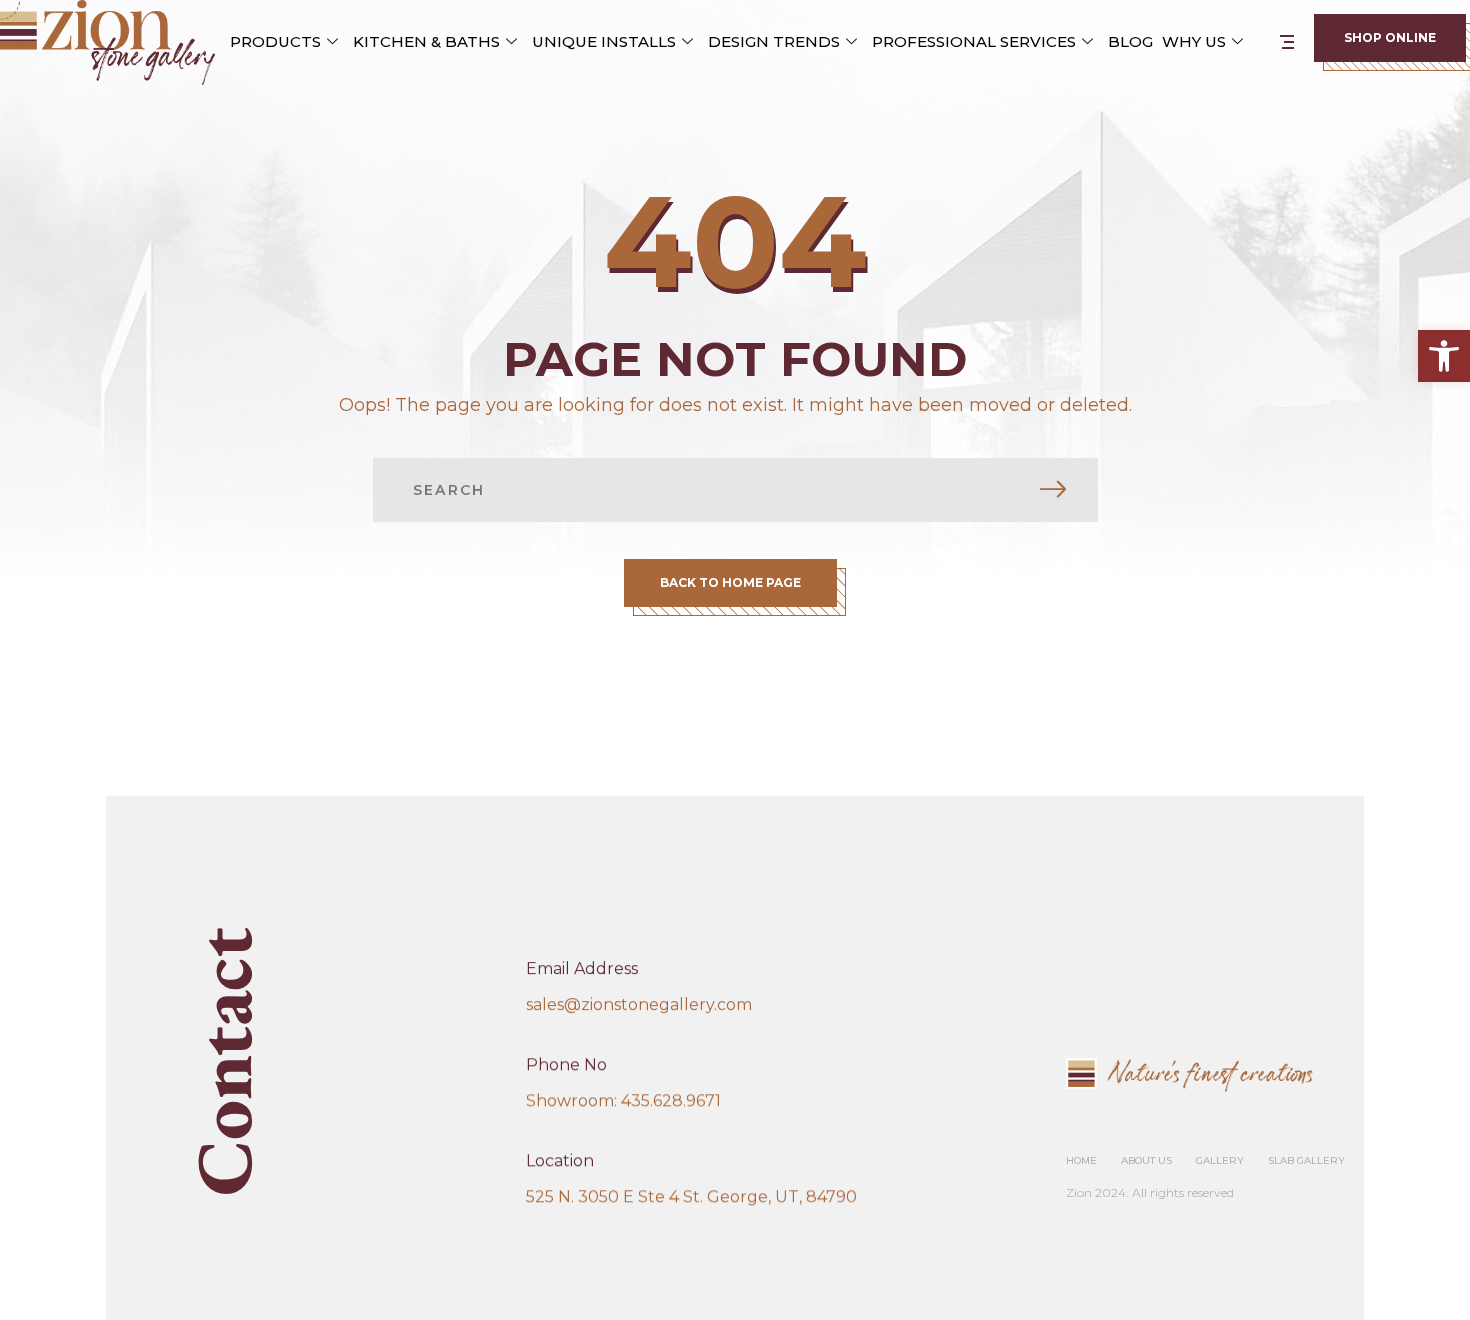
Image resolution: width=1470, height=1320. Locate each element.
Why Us (1194, 41)
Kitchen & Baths (426, 41)
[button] (1444, 356)
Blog (1130, 41)
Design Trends (774, 41)
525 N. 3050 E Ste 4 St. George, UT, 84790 (691, 1196)
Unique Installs (604, 41)
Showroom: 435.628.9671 (623, 1100)
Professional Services (974, 41)
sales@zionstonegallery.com (639, 1004)
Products (275, 41)
